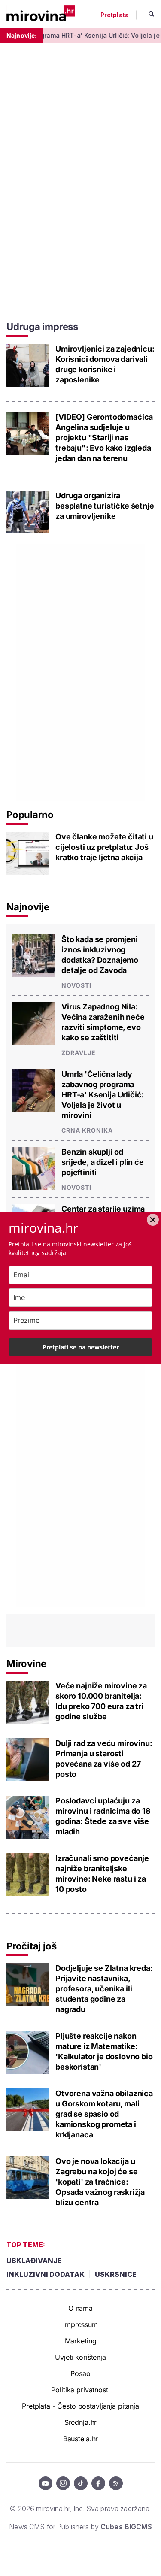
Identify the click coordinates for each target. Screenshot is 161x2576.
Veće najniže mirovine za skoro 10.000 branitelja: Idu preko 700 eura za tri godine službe (101, 1701)
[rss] (116, 2483)
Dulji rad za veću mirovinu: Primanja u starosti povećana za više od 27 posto (104, 1759)
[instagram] (63, 2483)
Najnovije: (22, 35)
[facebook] (98, 2483)
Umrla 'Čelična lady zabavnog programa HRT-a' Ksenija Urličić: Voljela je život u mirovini (103, 1095)
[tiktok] (81, 2483)
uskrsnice (116, 2274)
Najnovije (28, 907)
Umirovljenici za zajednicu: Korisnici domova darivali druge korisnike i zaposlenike (105, 364)
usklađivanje (34, 2261)
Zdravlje (79, 1053)
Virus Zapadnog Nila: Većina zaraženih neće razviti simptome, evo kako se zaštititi (103, 1022)
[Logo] (41, 14)
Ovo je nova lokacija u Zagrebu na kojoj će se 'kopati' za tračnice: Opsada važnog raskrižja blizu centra (100, 2182)
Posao (80, 2373)
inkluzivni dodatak (46, 2274)
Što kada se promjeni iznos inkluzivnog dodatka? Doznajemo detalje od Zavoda (100, 955)
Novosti (76, 985)
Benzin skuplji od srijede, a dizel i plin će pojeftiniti (103, 1162)
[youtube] (46, 2483)
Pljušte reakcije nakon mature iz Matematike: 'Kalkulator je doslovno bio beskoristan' (104, 2051)
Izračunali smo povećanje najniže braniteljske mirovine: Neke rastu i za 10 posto (102, 1874)
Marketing (81, 2341)
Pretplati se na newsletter (81, 1347)
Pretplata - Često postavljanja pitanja (80, 2406)
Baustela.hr (80, 2439)
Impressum (80, 2324)
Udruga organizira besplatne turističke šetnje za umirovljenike (105, 506)
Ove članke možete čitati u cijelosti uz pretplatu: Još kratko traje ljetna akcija (104, 847)
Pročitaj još (31, 1946)
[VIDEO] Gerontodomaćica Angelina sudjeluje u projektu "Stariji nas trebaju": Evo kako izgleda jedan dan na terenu (104, 438)
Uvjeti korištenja (80, 2357)
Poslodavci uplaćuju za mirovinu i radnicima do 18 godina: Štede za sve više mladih (103, 1816)
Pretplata (115, 15)
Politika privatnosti (80, 2390)
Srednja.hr (81, 2422)
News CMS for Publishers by (80, 2527)
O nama (80, 2308)
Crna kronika (87, 1130)
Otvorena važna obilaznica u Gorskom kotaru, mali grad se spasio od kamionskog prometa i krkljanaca (104, 2114)
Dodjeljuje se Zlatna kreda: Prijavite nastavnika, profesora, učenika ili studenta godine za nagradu (104, 1989)
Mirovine (26, 1664)
